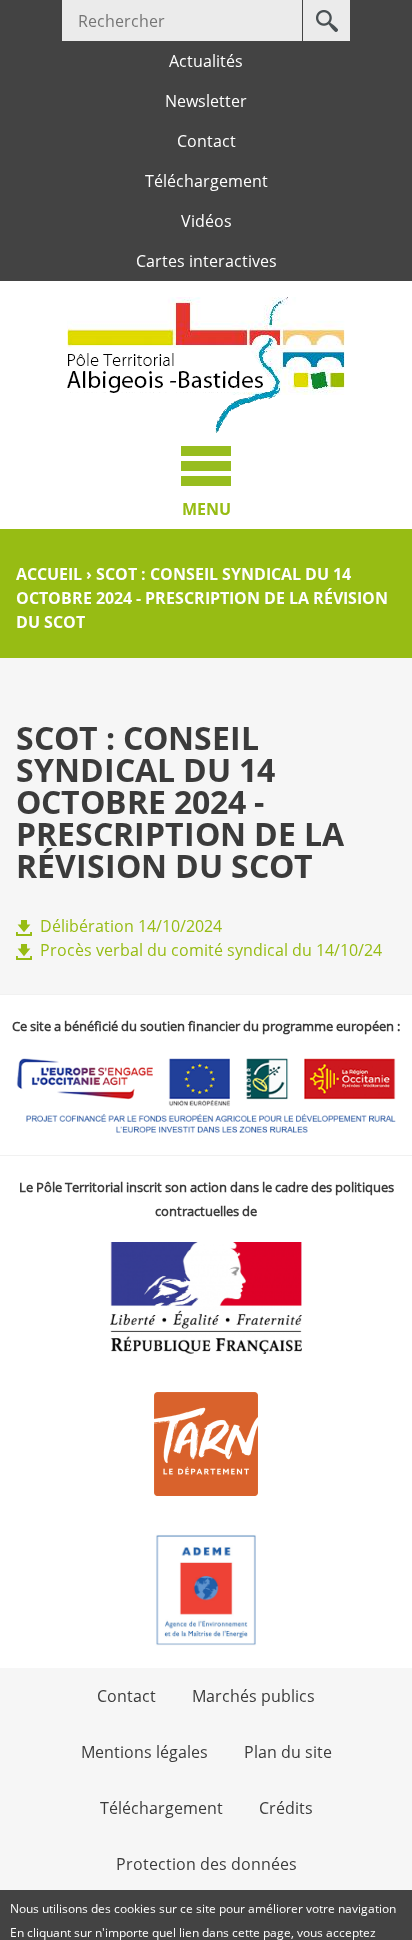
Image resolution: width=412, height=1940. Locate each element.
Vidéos (206, 221)
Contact (206, 141)
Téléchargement (206, 181)
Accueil (49, 574)
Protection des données (206, 1864)
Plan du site (288, 1752)
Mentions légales (144, 1752)
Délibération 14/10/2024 (131, 926)
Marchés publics (253, 1696)
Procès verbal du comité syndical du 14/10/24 (211, 950)
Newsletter (206, 101)
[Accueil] (206, 365)
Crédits (286, 1808)
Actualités (206, 61)
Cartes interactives (206, 261)
